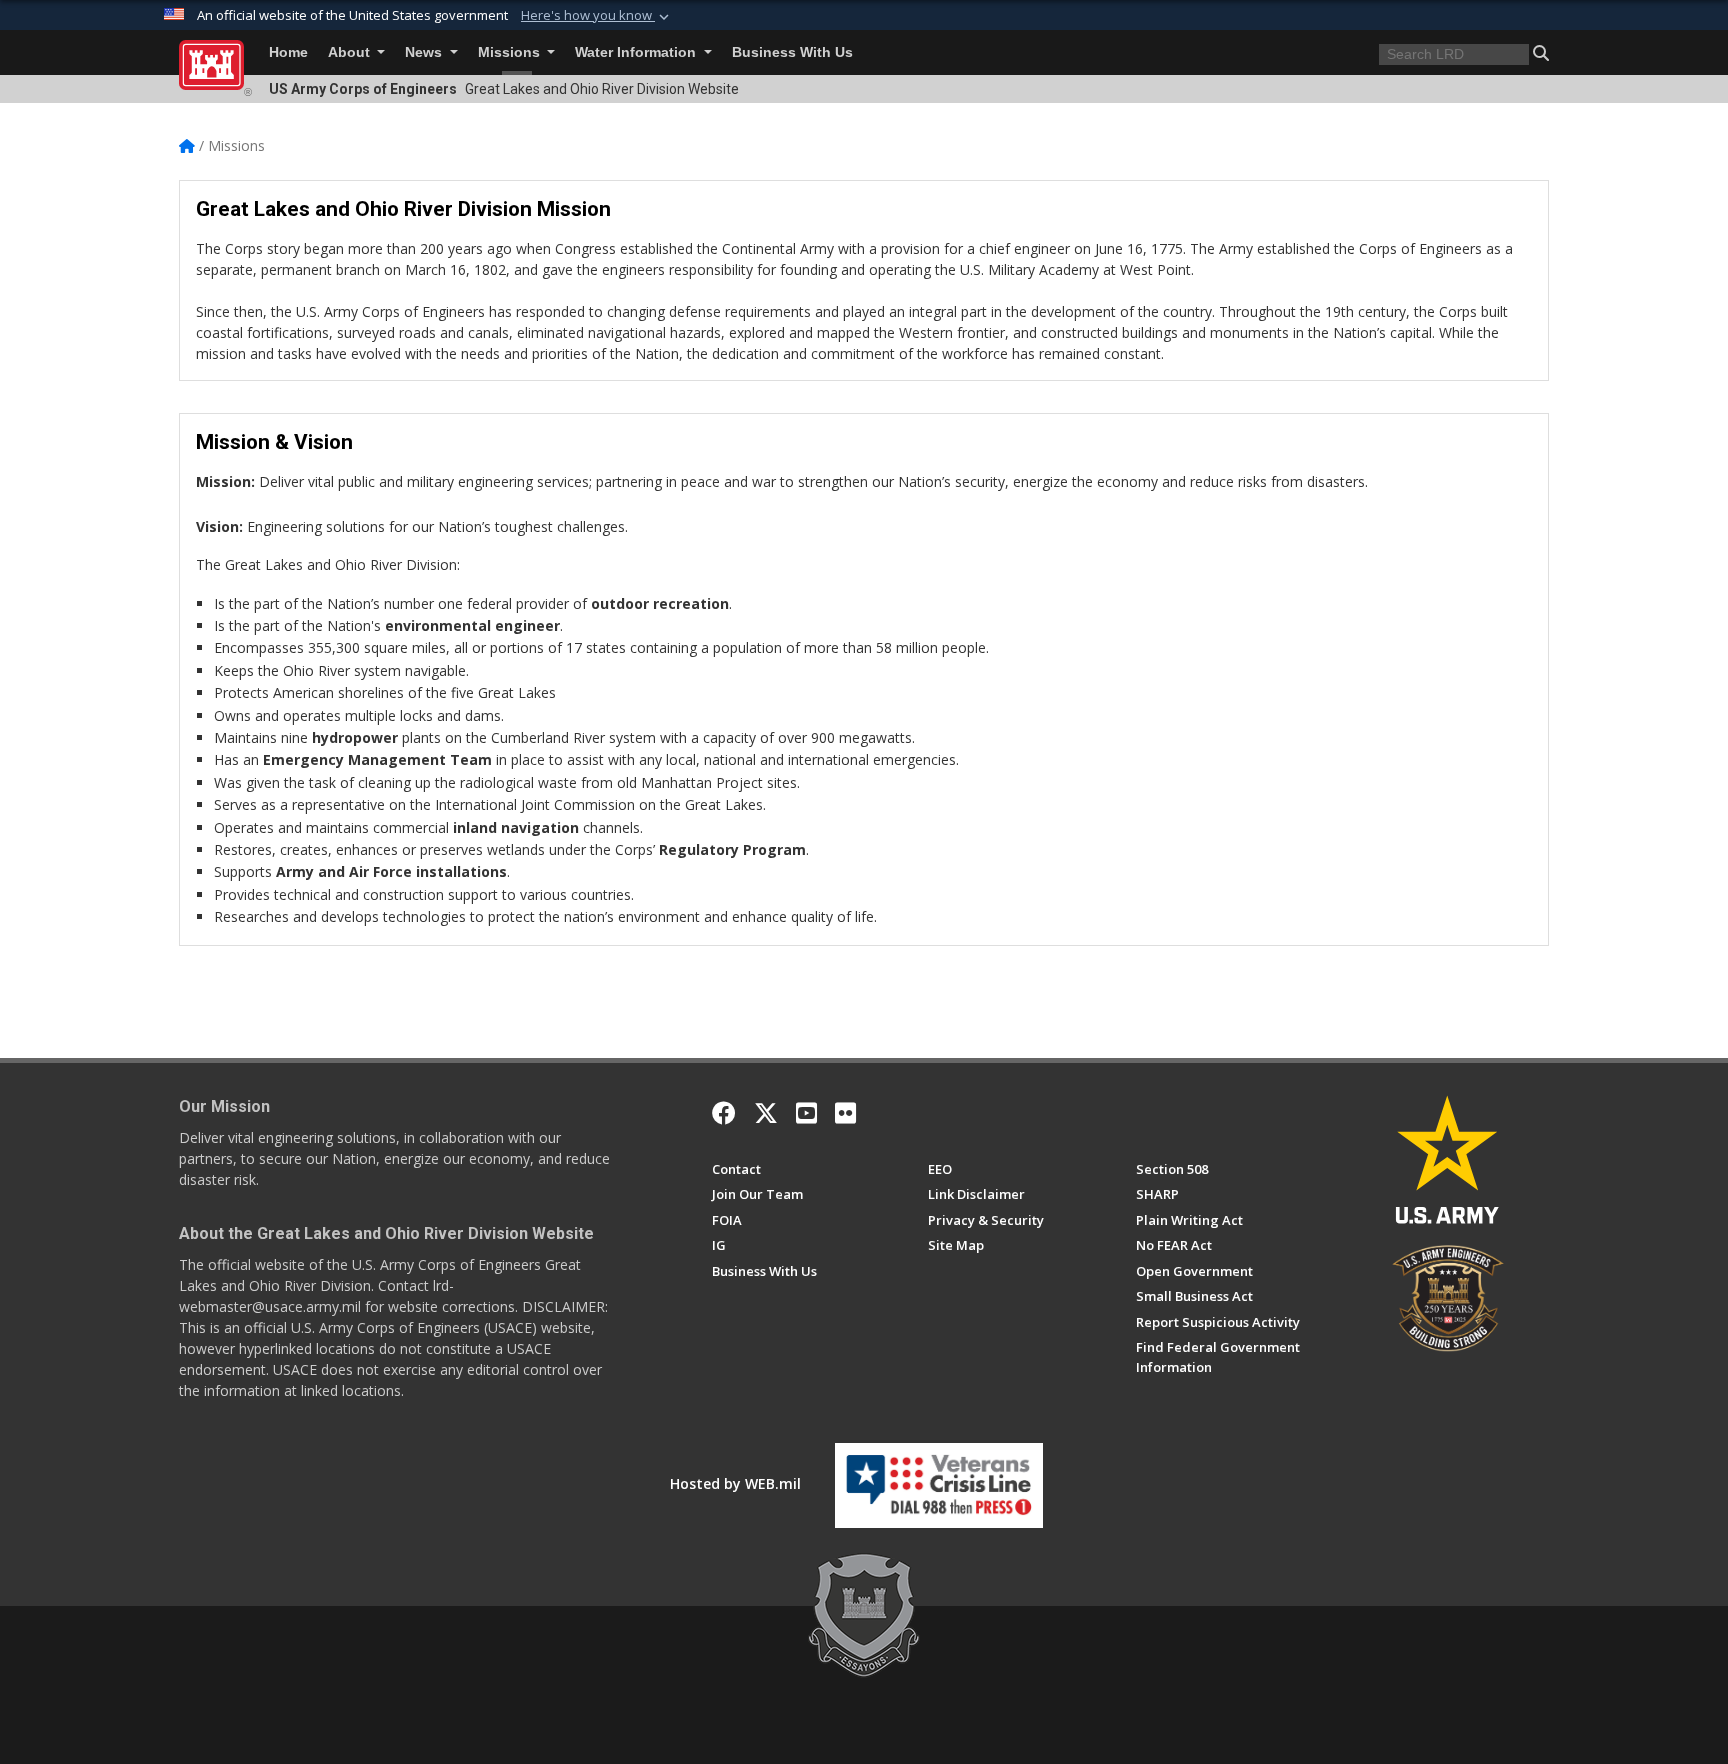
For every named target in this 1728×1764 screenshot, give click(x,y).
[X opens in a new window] (766, 1113)
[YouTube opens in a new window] (806, 1113)
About (351, 52)
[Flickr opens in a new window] (845, 1113)
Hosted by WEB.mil (735, 1483)
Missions (511, 52)
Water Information (637, 52)
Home (288, 52)
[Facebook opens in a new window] (724, 1113)
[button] (597, 16)
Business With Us (792, 52)
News (425, 52)
